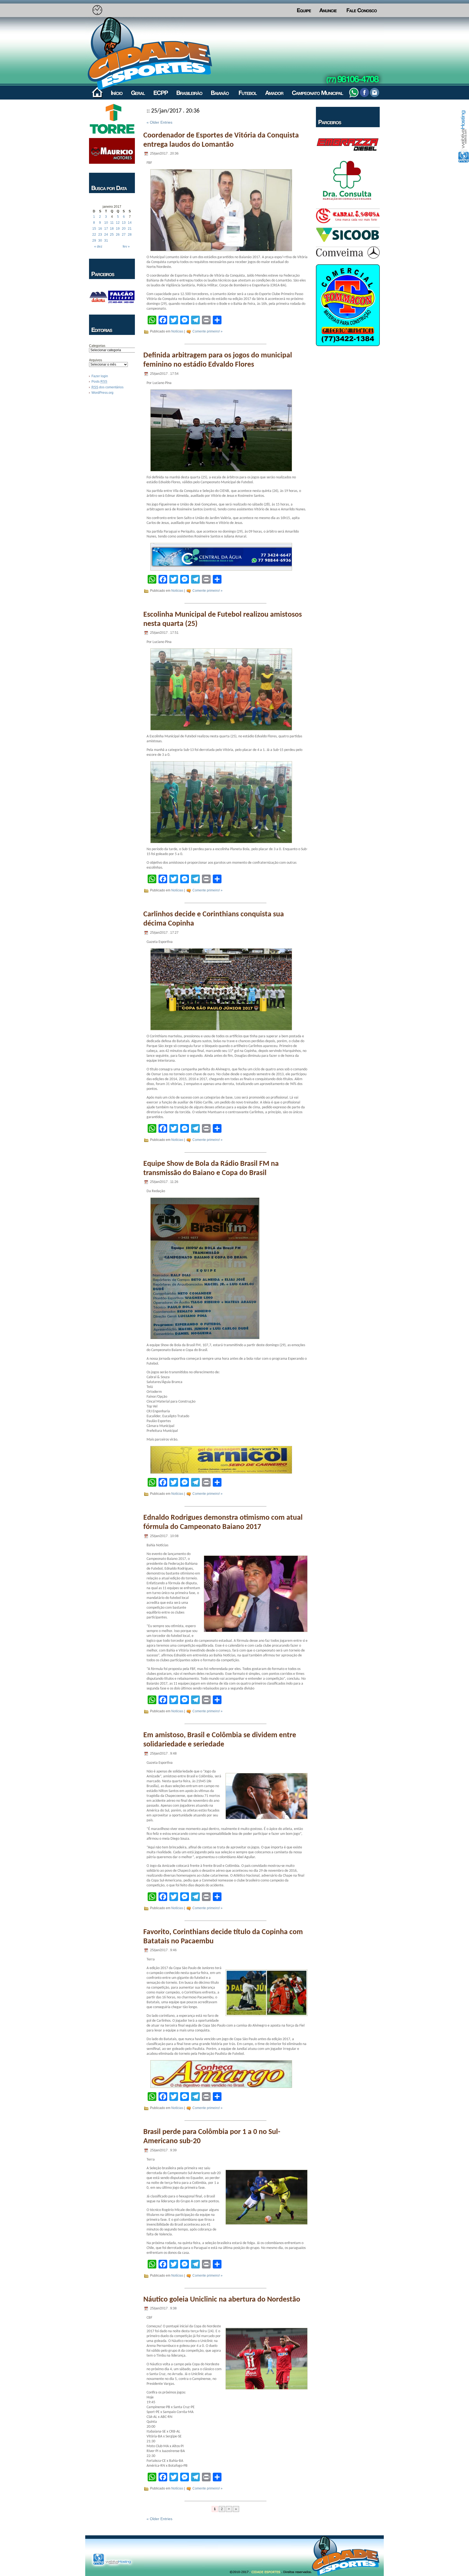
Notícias (177, 331)
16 (100, 229)
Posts (99, 382)
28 (130, 235)
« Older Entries (159, 122)
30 (100, 241)
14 (130, 223)
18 (112, 229)
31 (106, 241)
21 (130, 229)
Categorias (97, 346)
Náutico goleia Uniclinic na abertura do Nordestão (222, 2300)
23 (100, 235)
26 (118, 235)
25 (112, 235)
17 (106, 229)
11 (112, 223)
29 (94, 241)
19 (118, 229)
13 (124, 223)
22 (94, 235)
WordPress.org (102, 393)
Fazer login (100, 376)
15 (94, 229)
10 (106, 223)
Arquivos (96, 360)
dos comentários (107, 387)
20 (124, 229)
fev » (126, 247)
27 (124, 235)
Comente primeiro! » (207, 331)
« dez (98, 247)
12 (118, 223)
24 (106, 235)
